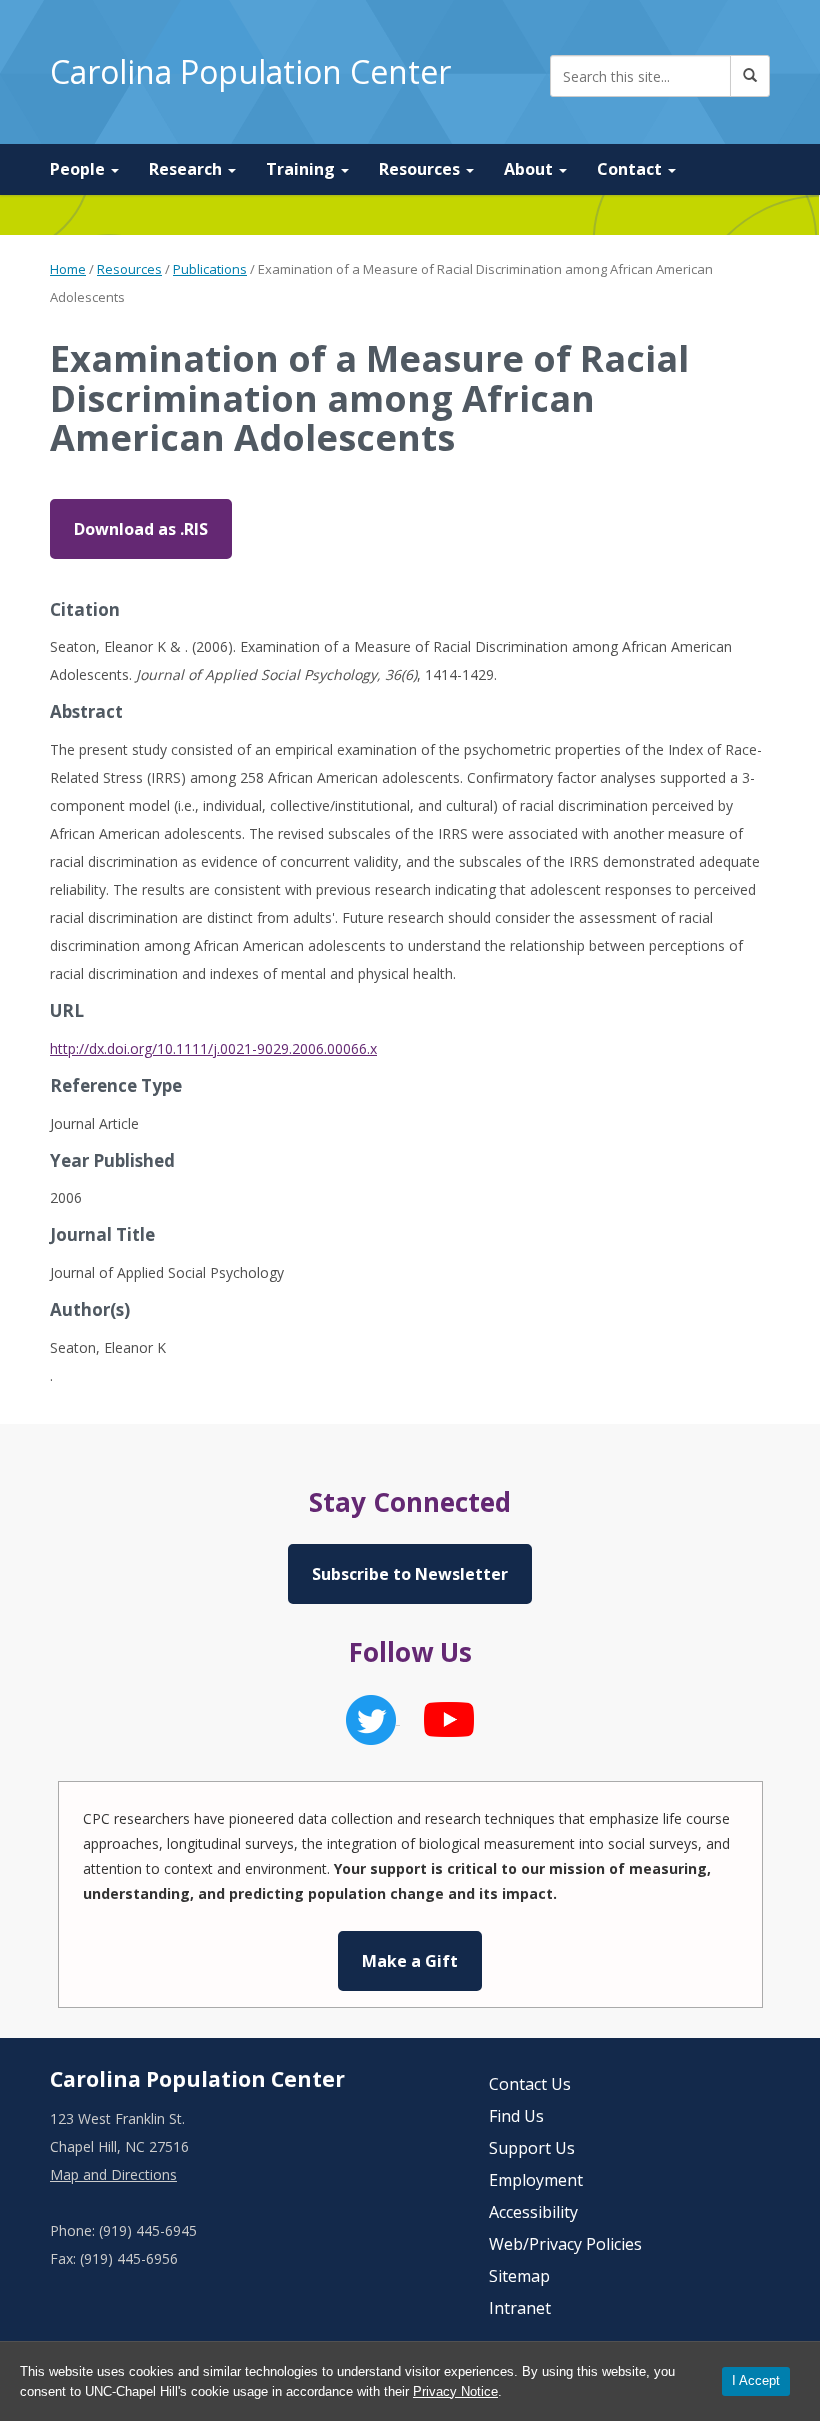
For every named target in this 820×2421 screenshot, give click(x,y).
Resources (421, 169)
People (79, 169)
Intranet (520, 2308)
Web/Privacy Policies (565, 2244)
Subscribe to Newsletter (410, 1574)
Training (302, 169)
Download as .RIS (141, 529)
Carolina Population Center (250, 71)
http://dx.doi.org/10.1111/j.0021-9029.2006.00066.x (213, 1048)
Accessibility (533, 2212)
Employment (536, 2180)
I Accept (756, 2380)
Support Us (532, 2148)
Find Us (516, 2116)
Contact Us (530, 2084)
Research (187, 169)
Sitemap (519, 2276)
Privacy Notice (455, 2391)
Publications (210, 269)
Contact (631, 169)
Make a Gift (410, 1961)
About (530, 169)
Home (68, 269)
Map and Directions (113, 2174)
